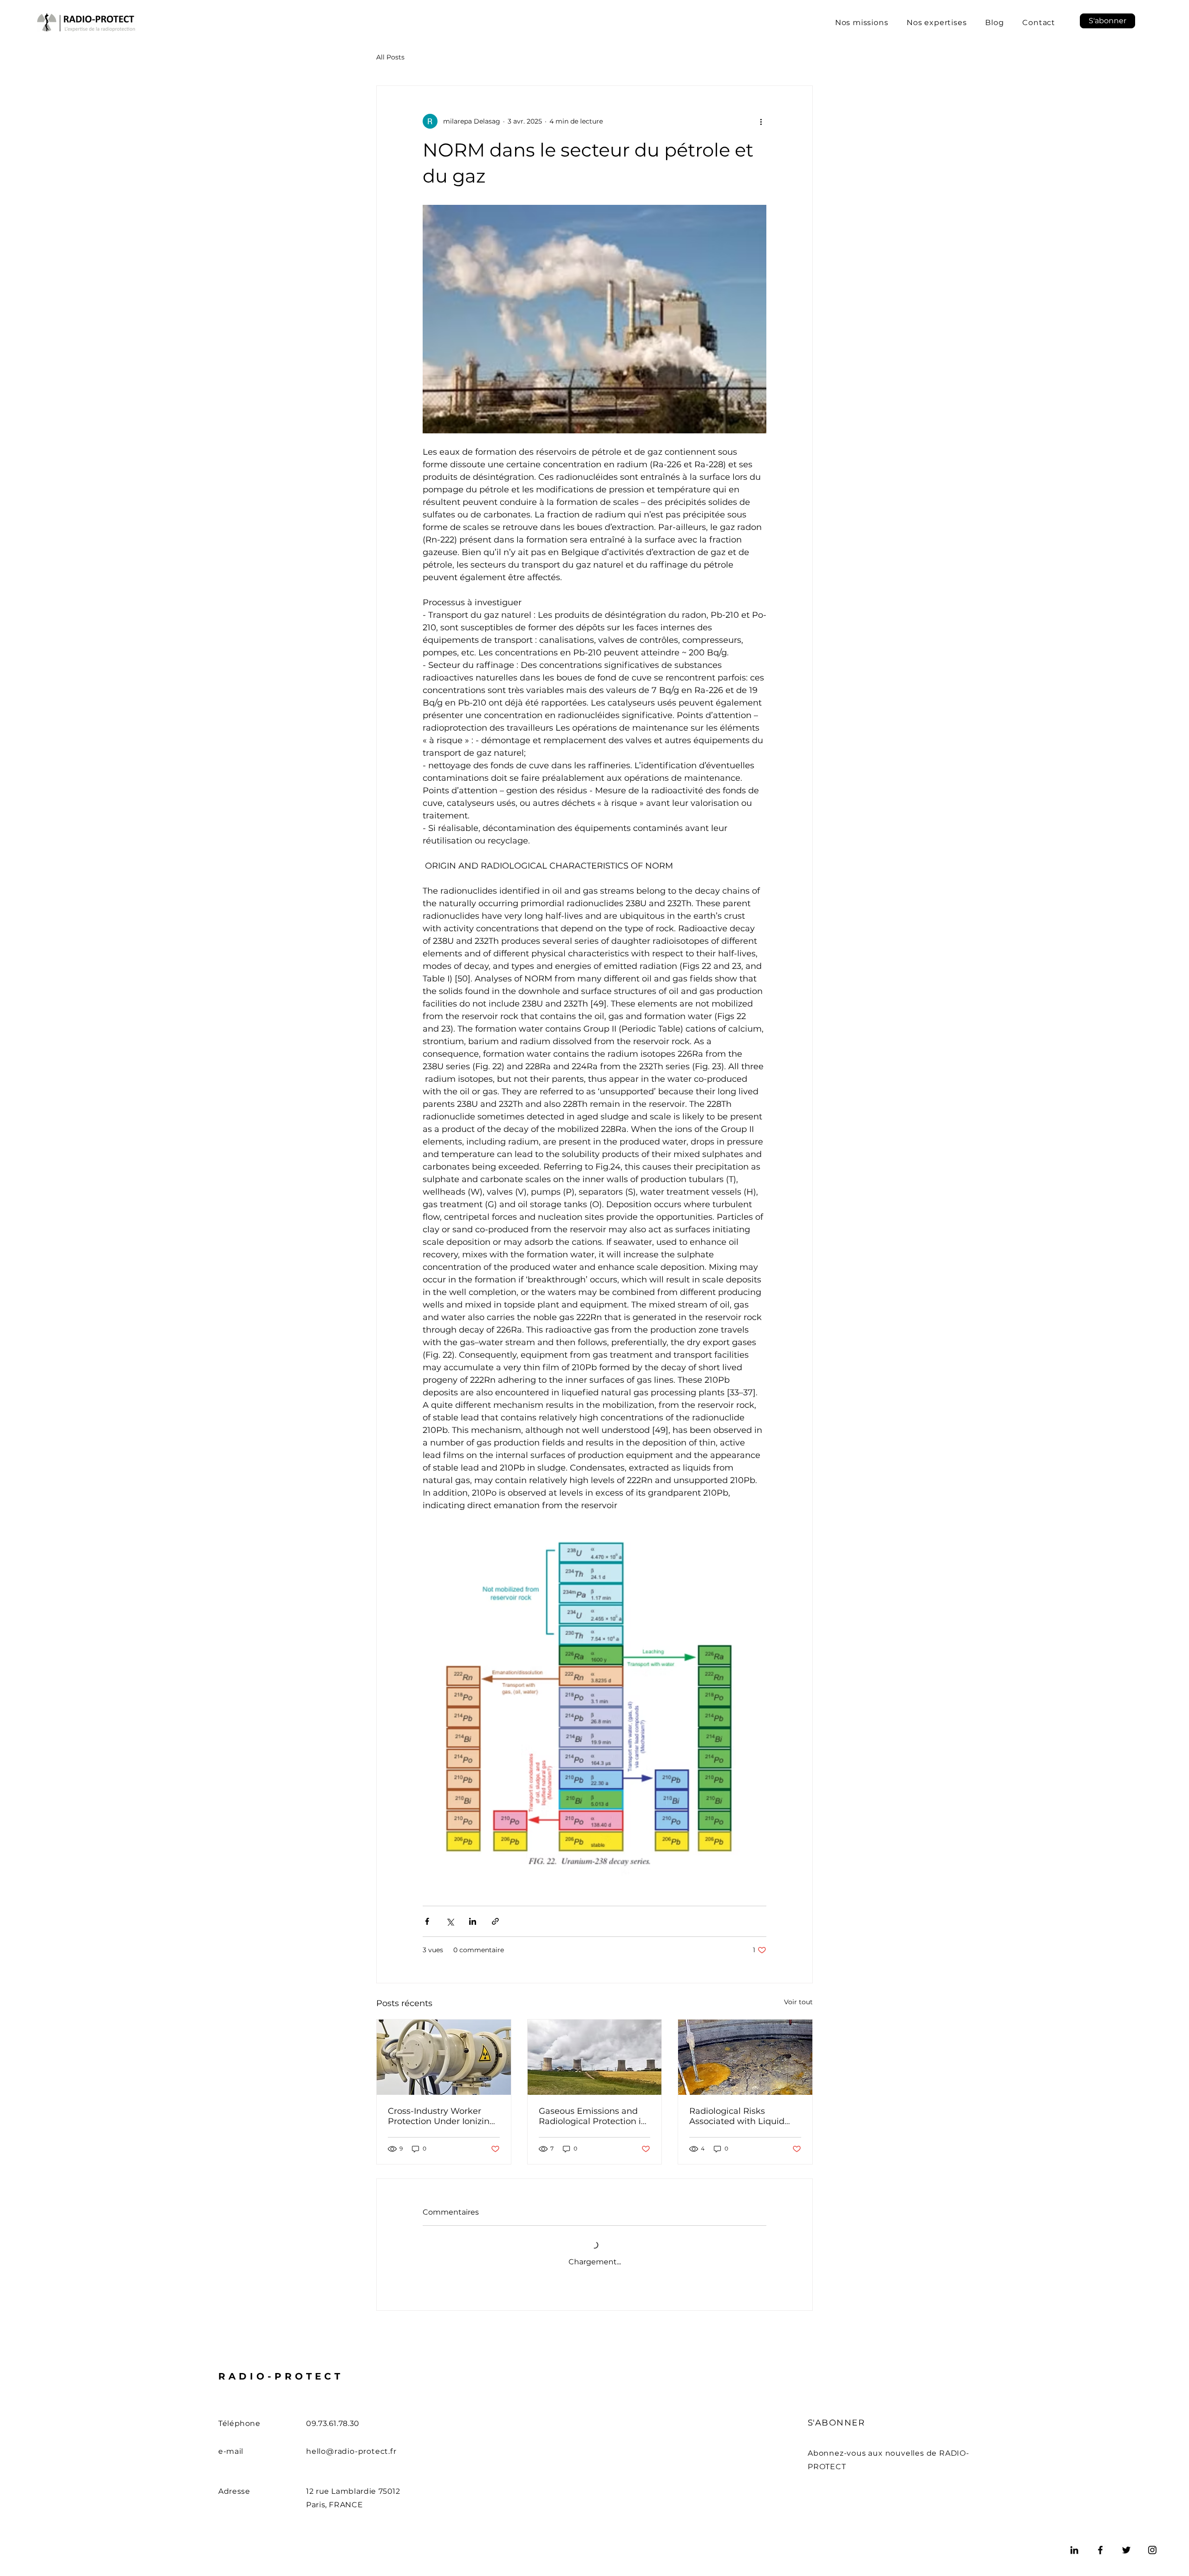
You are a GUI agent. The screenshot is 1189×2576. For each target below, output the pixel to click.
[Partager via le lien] (495, 1921)
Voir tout (798, 2002)
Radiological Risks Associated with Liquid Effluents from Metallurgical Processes (739, 2116)
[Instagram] (1152, 2550)
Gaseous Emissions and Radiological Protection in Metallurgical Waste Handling (593, 2116)
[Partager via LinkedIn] (473, 1921)
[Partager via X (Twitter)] (450, 1921)
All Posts (390, 57)
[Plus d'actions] (761, 121)
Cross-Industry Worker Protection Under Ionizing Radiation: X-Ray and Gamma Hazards (441, 2116)
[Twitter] (1126, 2550)
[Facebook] (1100, 2550)
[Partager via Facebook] (427, 1921)
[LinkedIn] (1074, 2550)
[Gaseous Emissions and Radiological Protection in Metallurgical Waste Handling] (595, 2057)
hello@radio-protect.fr (351, 2451)
